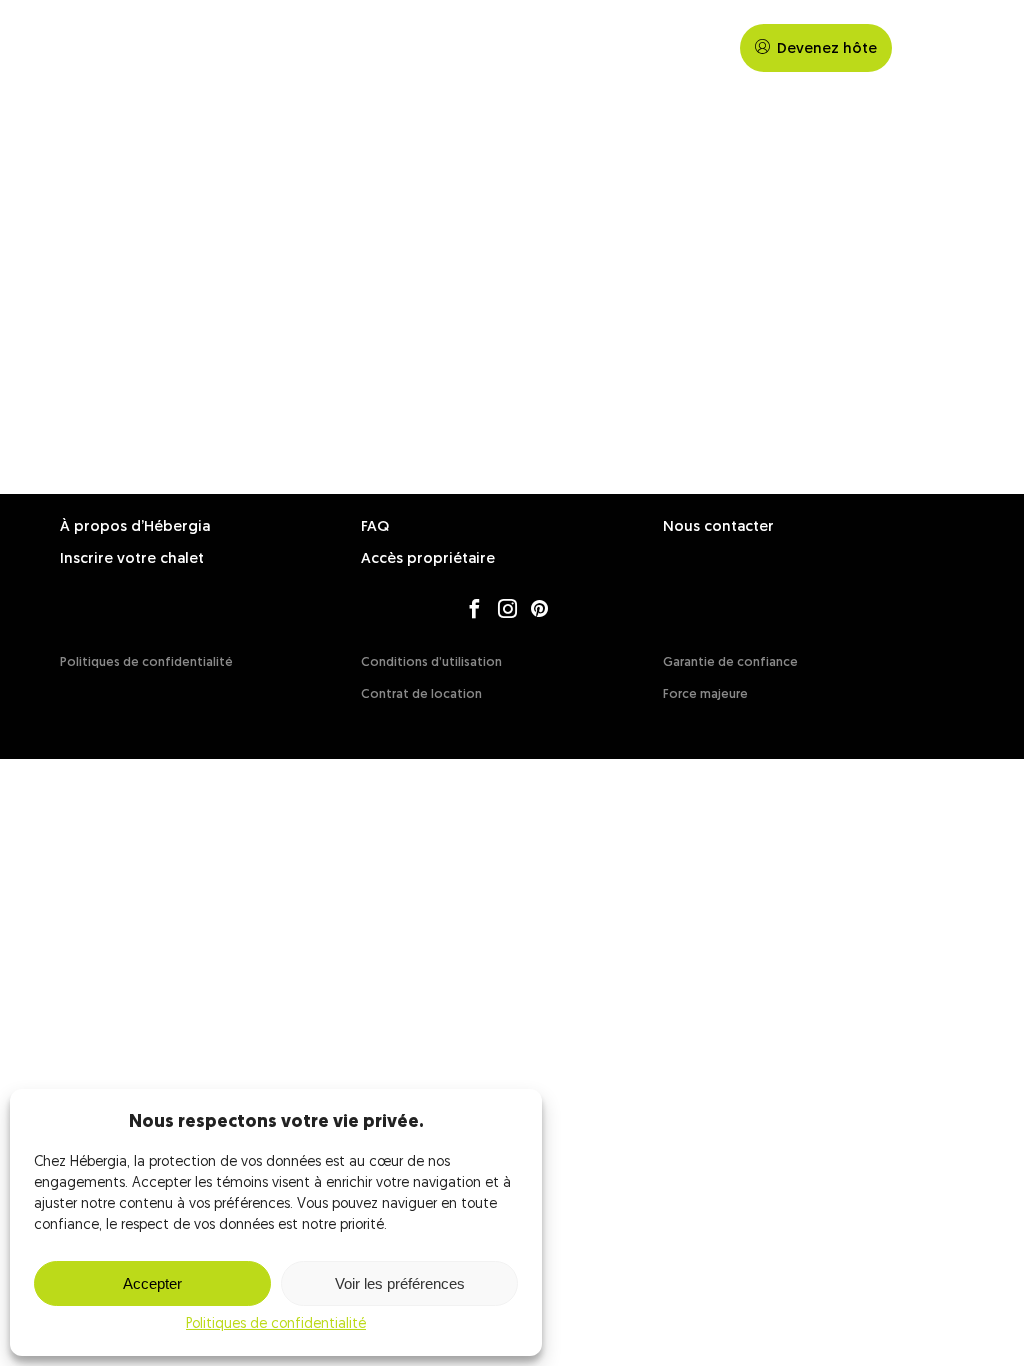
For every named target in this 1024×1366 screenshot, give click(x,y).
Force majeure (705, 694)
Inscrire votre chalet (132, 559)
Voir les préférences (400, 1283)
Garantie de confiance (730, 662)
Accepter (152, 1283)
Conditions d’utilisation (431, 662)
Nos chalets (606, 48)
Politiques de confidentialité (276, 1324)
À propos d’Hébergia (135, 527)
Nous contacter (718, 527)
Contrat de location (421, 694)
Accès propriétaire (428, 559)
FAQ (694, 48)
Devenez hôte (827, 49)
